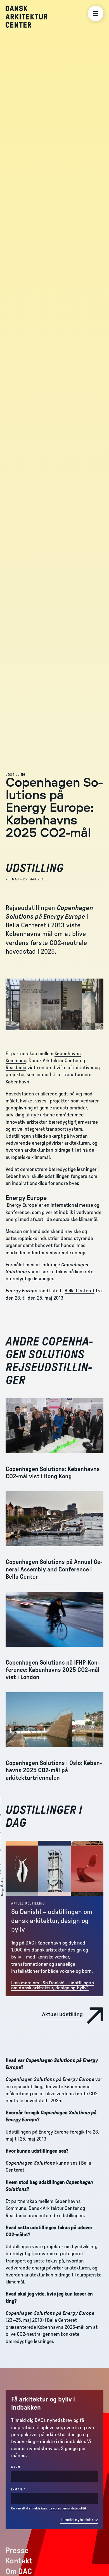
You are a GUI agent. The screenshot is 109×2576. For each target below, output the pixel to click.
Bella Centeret (80, 1291)
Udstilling (16, 775)
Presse (17, 2551)
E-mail (28, 2489)
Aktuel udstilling (28, 1903)
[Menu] (96, 13)
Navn (16, 2467)
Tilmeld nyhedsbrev (79, 2520)
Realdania (16, 1068)
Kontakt (19, 2561)
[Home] (31, 17)
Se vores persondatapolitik (68, 2508)
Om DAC (19, 2572)
